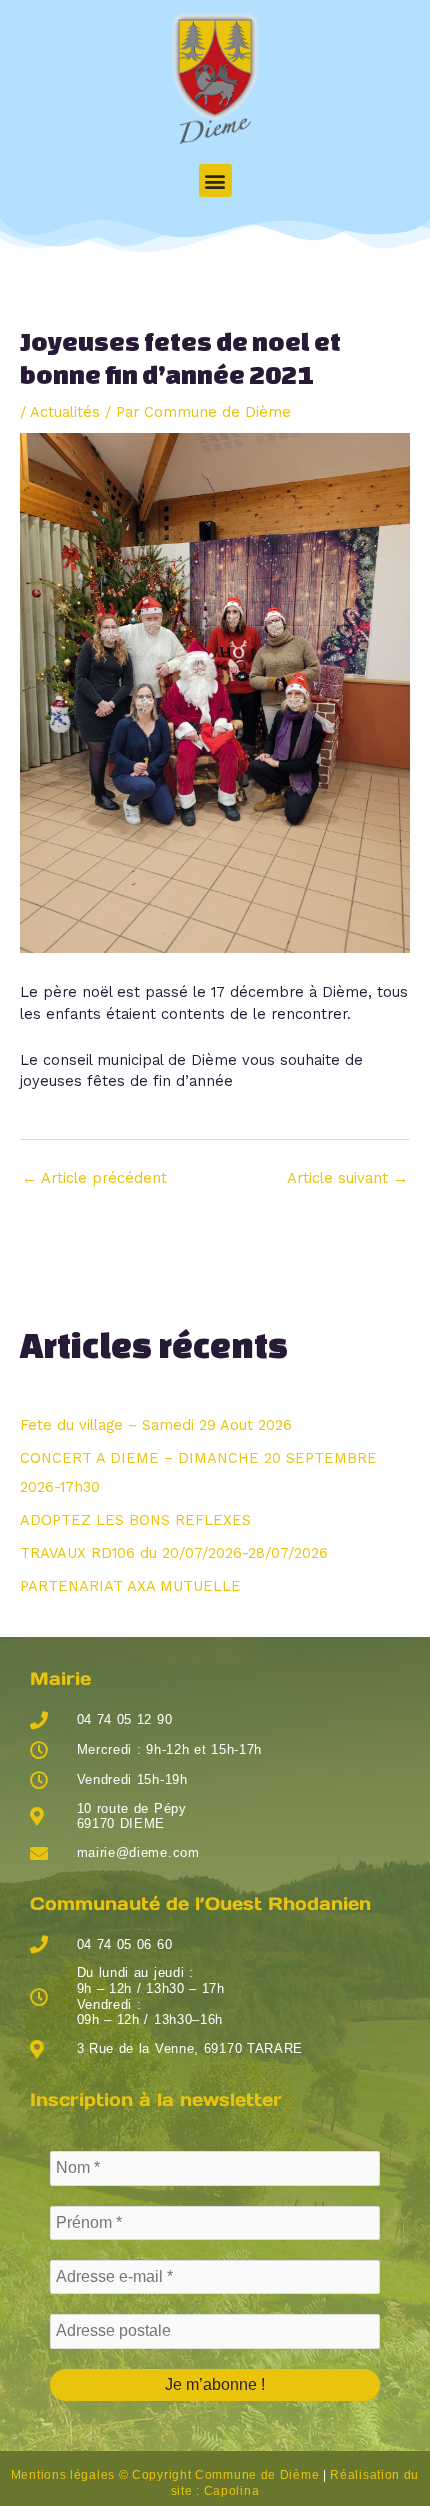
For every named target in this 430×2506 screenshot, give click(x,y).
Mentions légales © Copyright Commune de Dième (165, 2475)
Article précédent (94, 1178)
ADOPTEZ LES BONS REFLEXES (135, 1520)
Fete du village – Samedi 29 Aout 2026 (156, 1425)
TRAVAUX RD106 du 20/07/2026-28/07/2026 (174, 1553)
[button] (215, 180)
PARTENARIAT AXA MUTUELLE (130, 1586)
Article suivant (347, 1178)
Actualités (65, 412)
